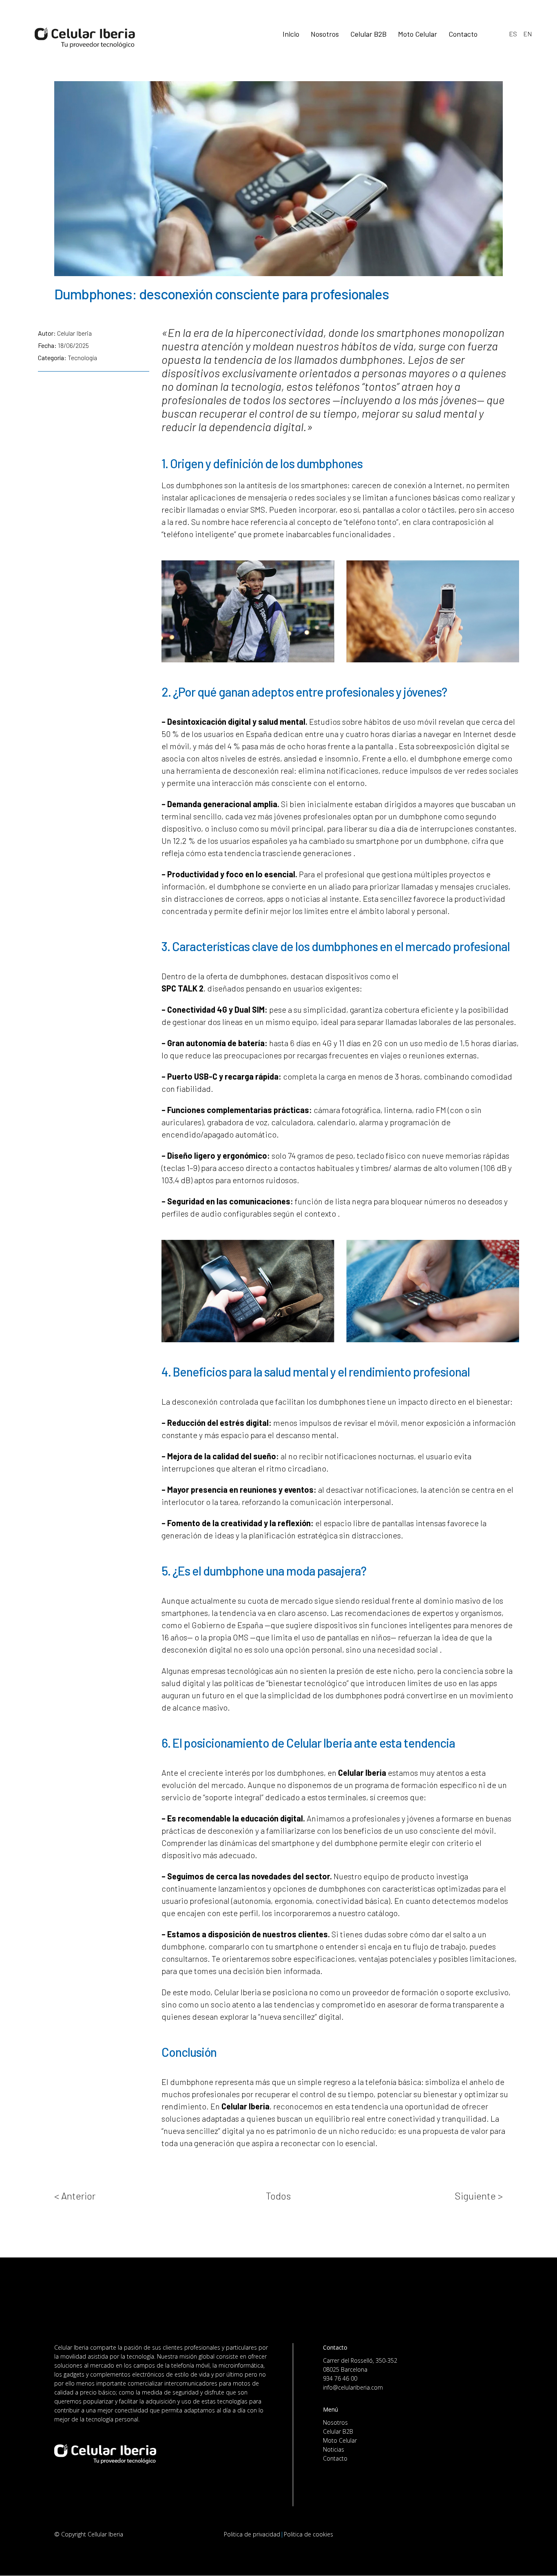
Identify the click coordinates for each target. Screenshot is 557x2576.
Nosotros (335, 2422)
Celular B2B (338, 2431)
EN (528, 34)
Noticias (334, 2449)
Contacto (335, 2458)
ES (513, 34)
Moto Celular (340, 2440)
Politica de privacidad (252, 2534)
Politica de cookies (308, 2534)
